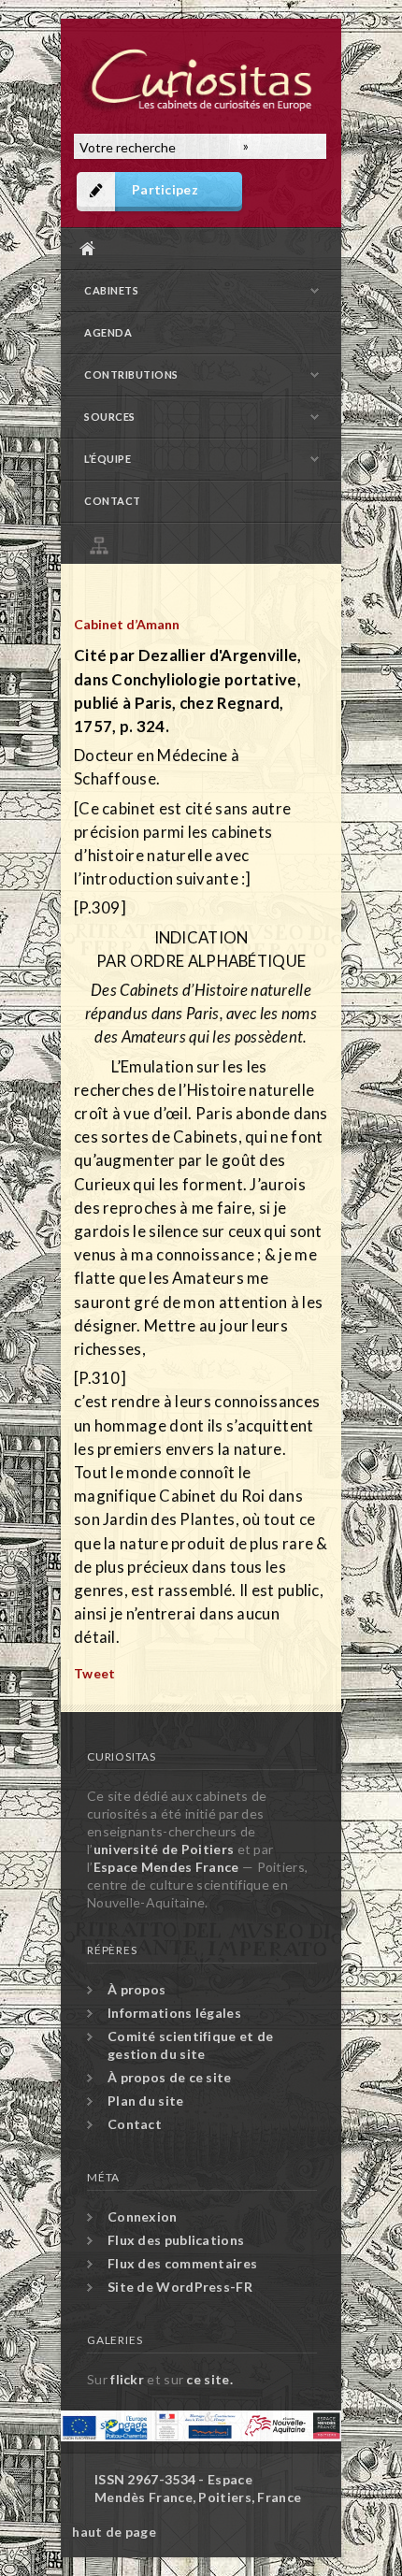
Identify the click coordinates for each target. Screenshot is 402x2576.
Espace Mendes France (166, 1867)
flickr (127, 2379)
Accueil (196, 248)
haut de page (114, 2532)
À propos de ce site (170, 2077)
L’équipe (108, 459)
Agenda (108, 332)
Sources (110, 417)
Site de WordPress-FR (180, 2287)
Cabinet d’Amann (127, 624)
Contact (113, 501)
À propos (136, 1989)
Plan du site (206, 543)
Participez (165, 189)
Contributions (131, 374)
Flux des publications (176, 2240)
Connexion (143, 2216)
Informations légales (174, 2013)
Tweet (95, 1673)
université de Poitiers (164, 1849)
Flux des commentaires (182, 2263)
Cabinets (111, 290)
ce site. (209, 2379)
